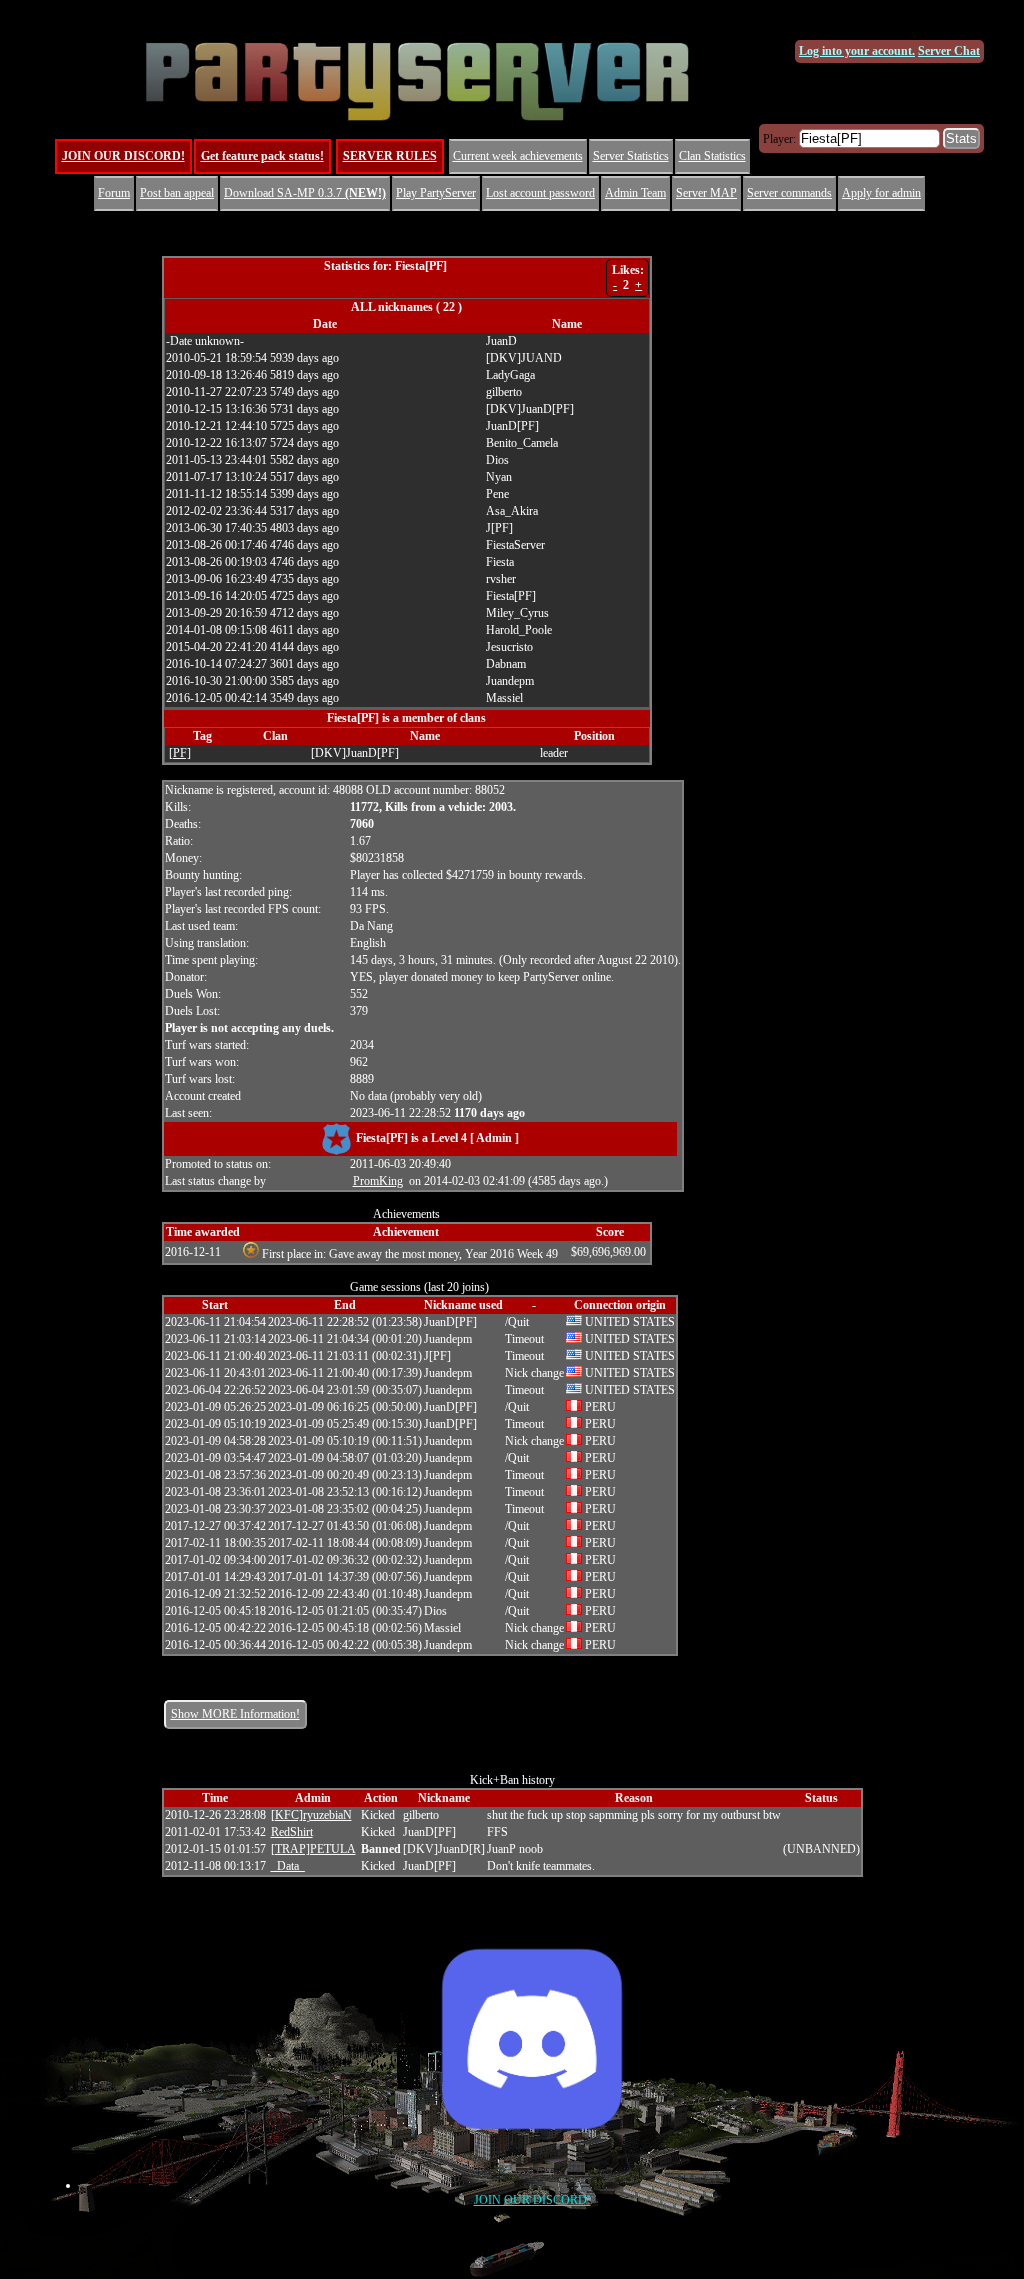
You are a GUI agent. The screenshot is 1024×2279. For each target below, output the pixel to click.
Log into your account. (857, 51)
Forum (114, 193)
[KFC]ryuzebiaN (311, 1815)
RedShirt (292, 1832)
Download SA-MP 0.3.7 (305, 193)
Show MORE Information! (235, 1714)
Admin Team (635, 193)
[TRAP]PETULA (313, 1849)
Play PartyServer (436, 193)
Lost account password (540, 193)
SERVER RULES (390, 156)
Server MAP (706, 193)
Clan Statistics (712, 156)
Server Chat (949, 51)
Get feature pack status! (262, 156)
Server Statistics (631, 156)
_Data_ (288, 1866)
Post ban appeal (177, 193)
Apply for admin (881, 193)
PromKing (378, 1181)
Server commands (789, 193)
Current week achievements (518, 156)
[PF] (180, 753)
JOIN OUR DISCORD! (123, 156)
